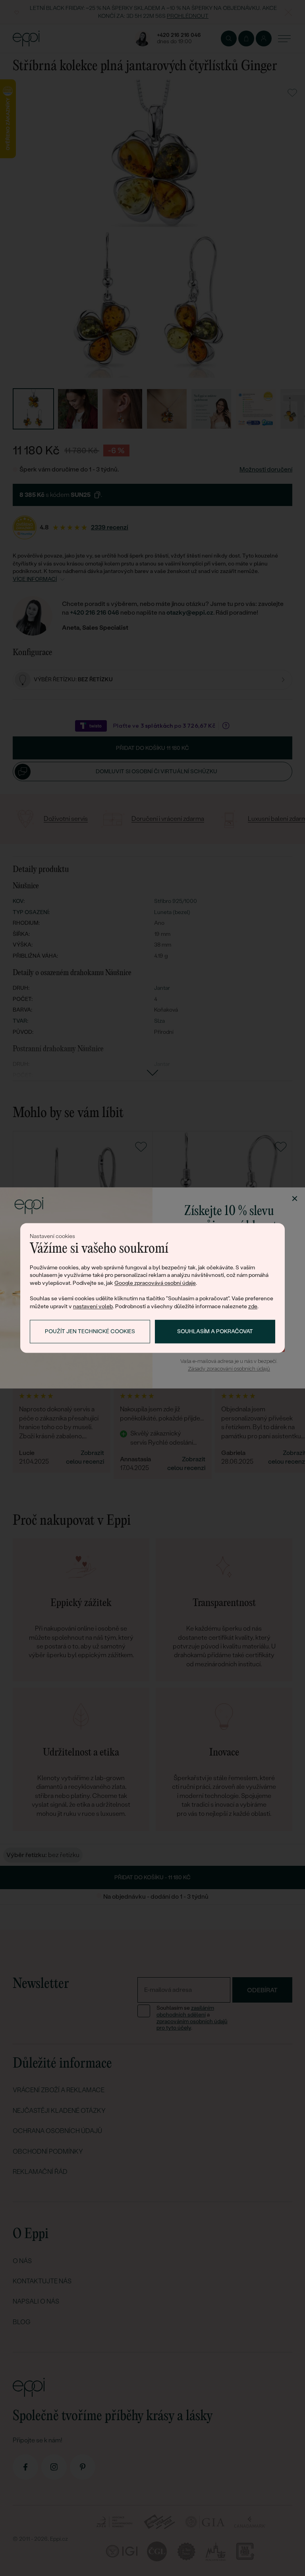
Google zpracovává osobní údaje (155, 1283)
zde (253, 1306)
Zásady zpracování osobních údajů (229, 1369)
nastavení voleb (93, 1306)
